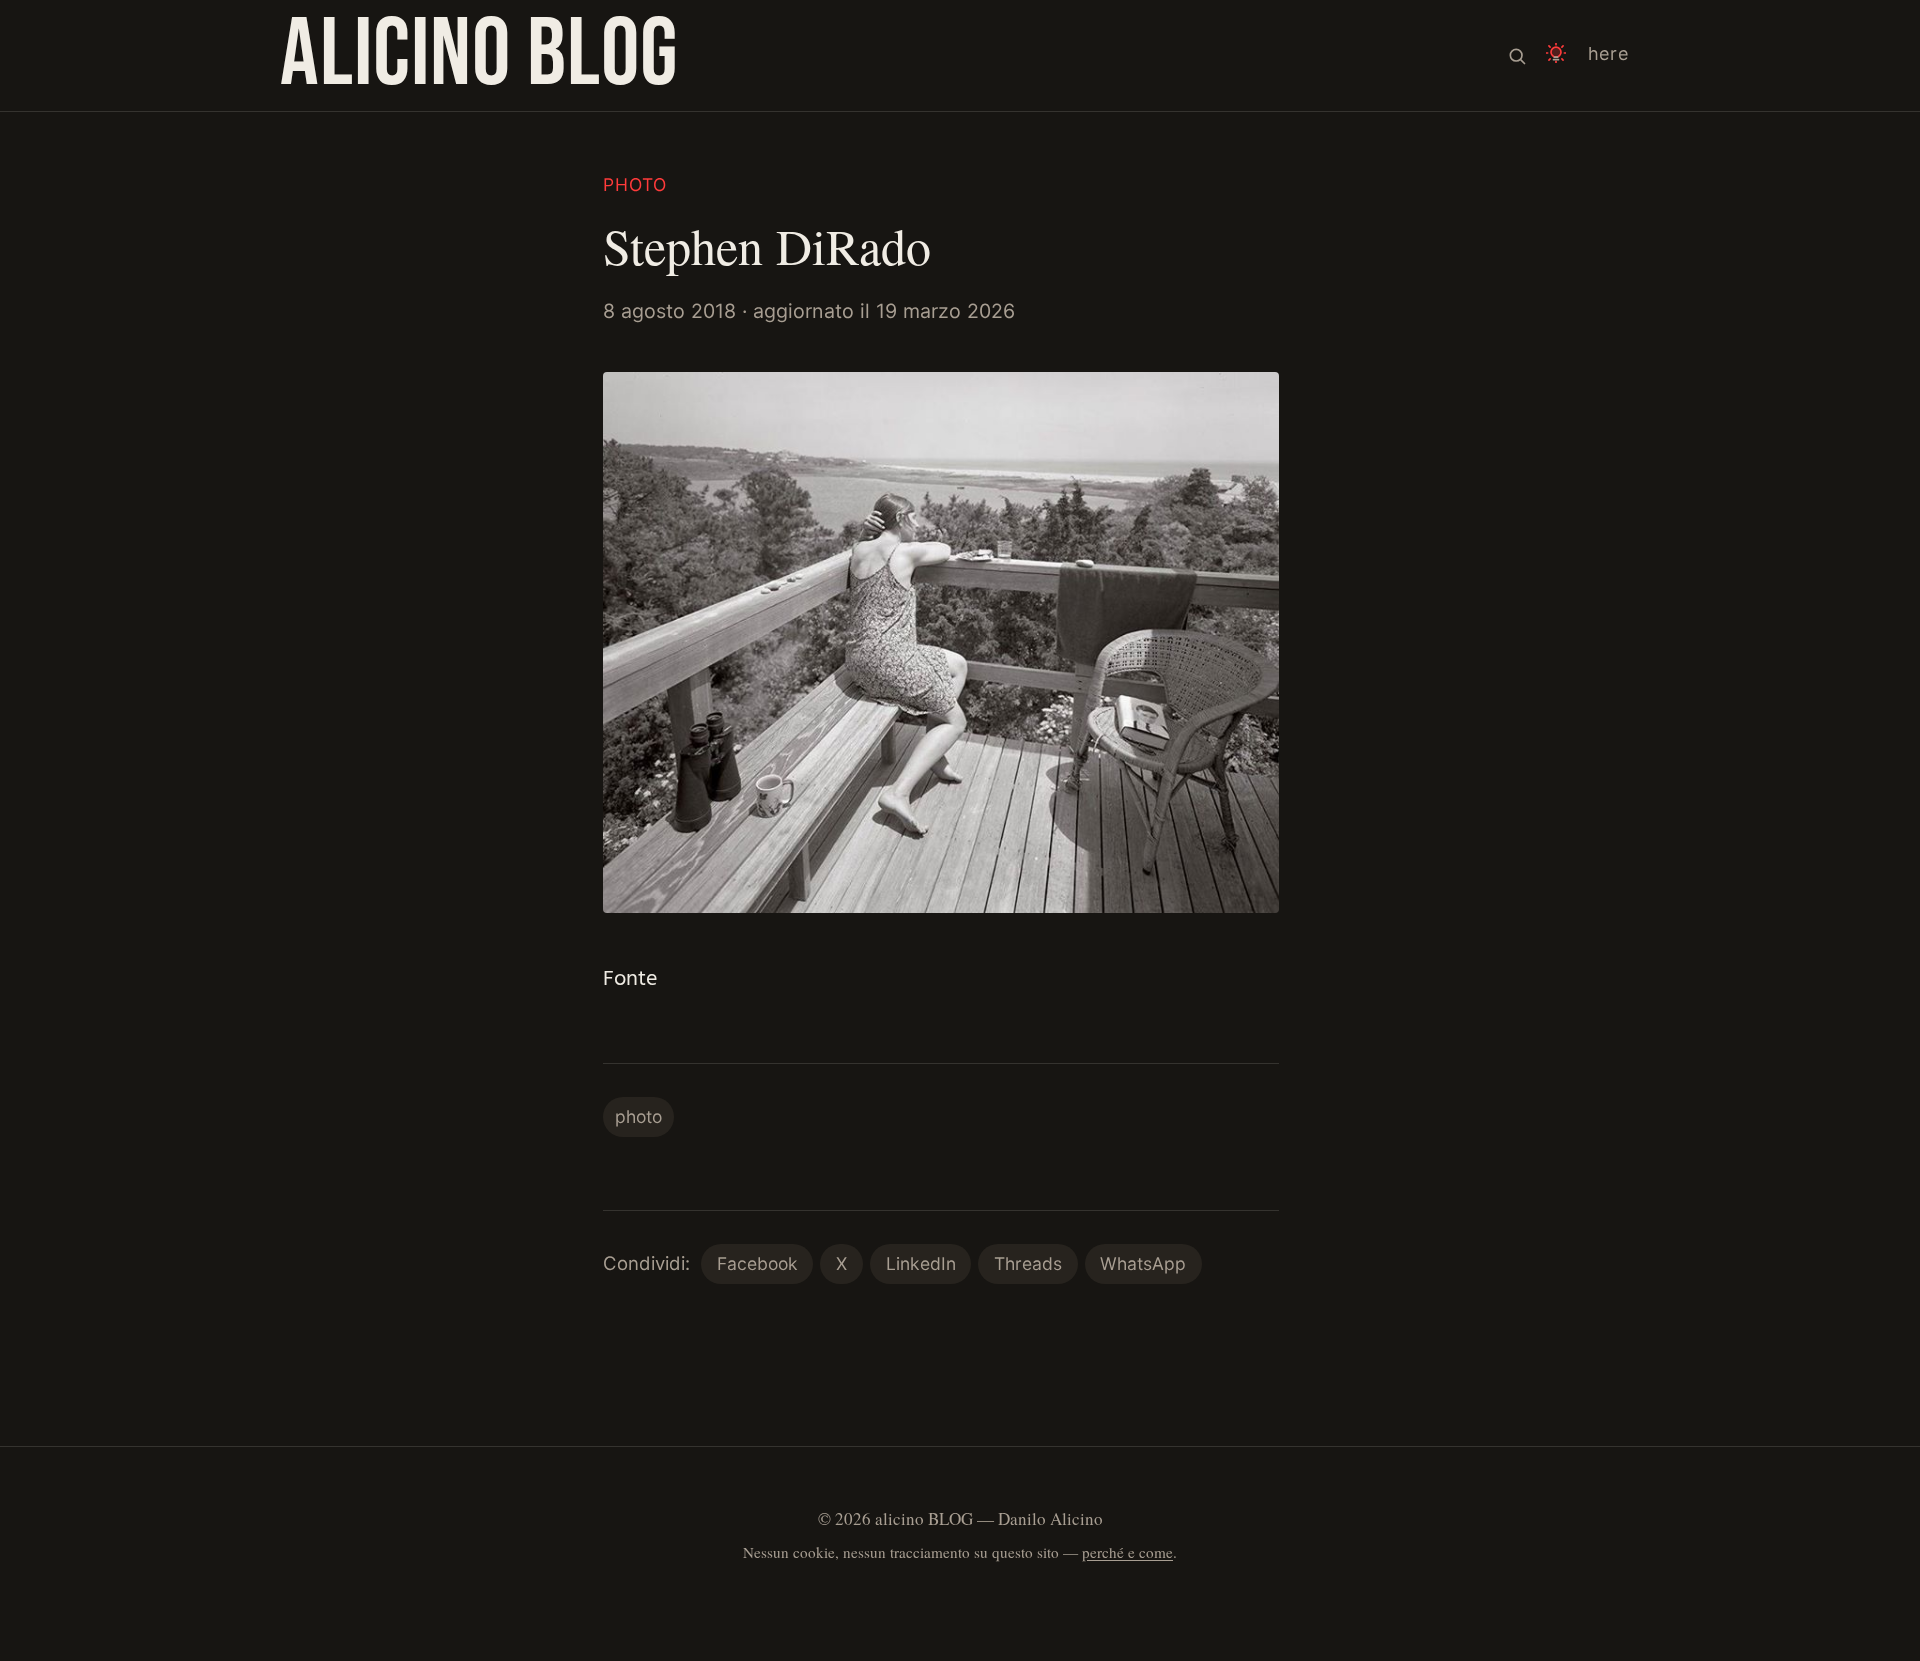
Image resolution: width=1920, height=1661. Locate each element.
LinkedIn (921, 1263)
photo (635, 184)
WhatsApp (1143, 1263)
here (1608, 53)
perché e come (1127, 1552)
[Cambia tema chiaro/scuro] (1556, 55)
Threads (1028, 1263)
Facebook (757, 1263)
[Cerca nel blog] (1517, 55)
